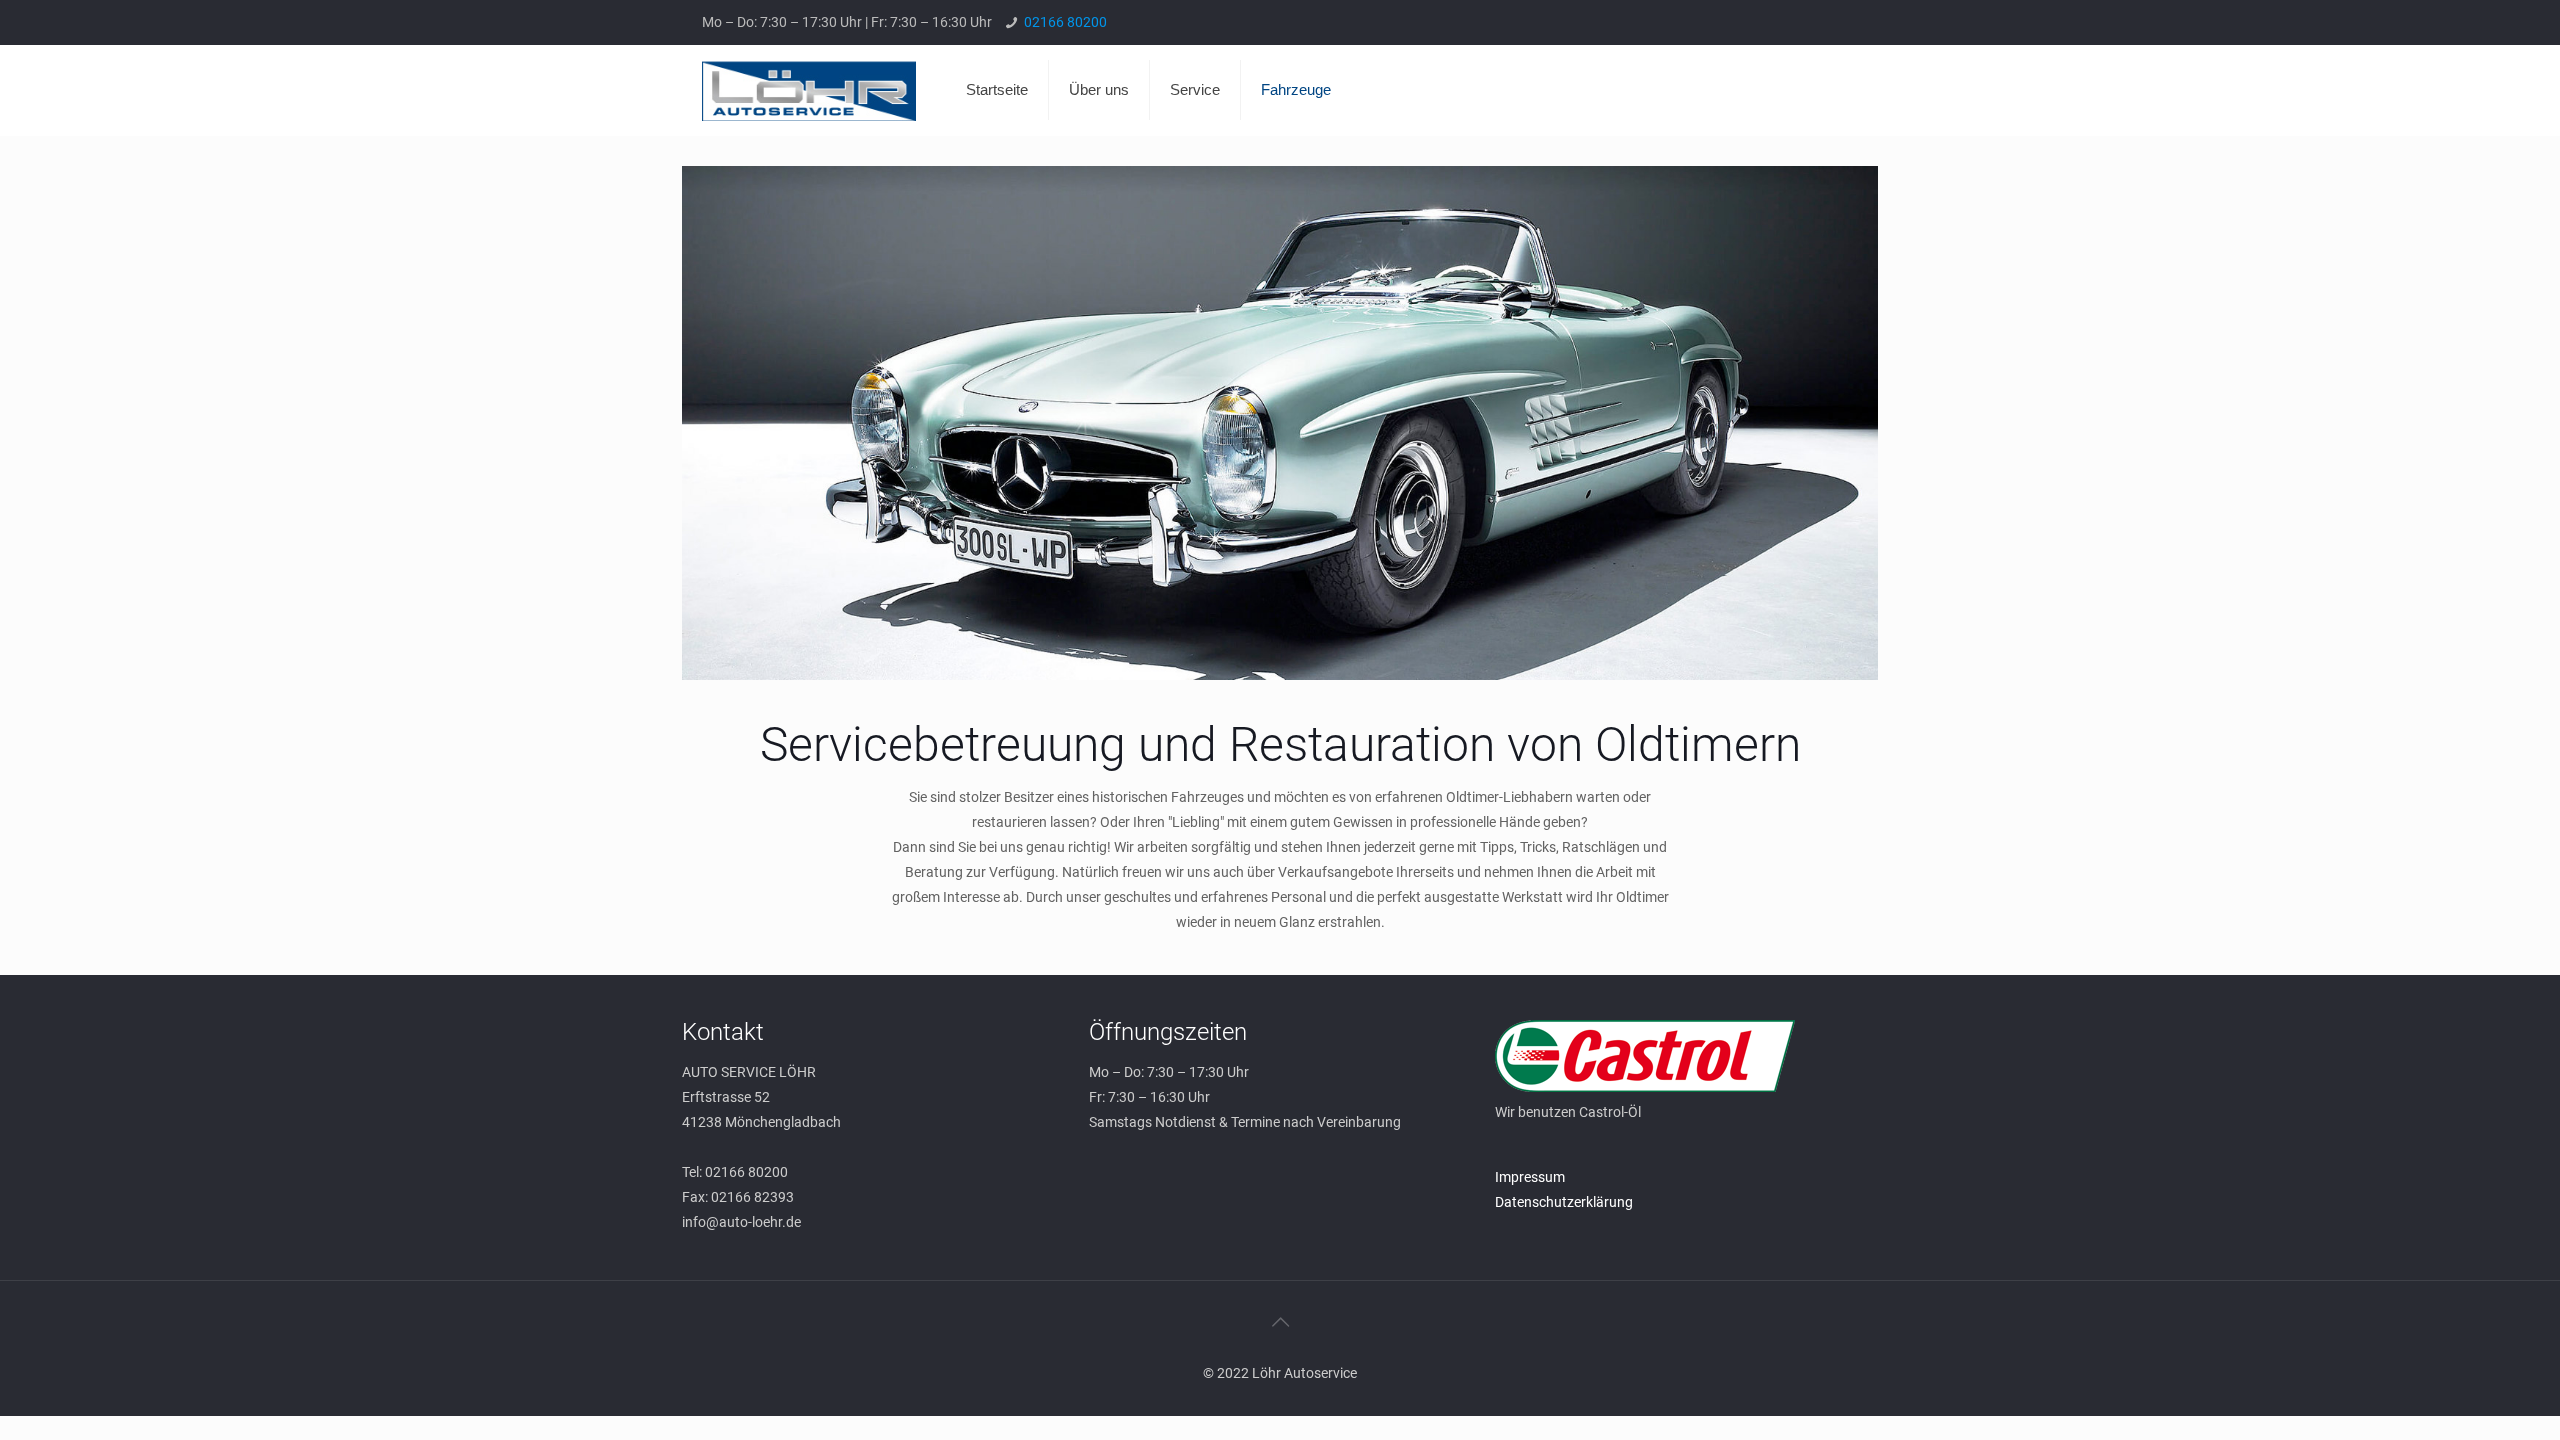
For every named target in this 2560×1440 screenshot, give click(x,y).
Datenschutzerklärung (1564, 1202)
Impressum (1530, 1177)
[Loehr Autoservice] (809, 90)
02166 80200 (1065, 22)
